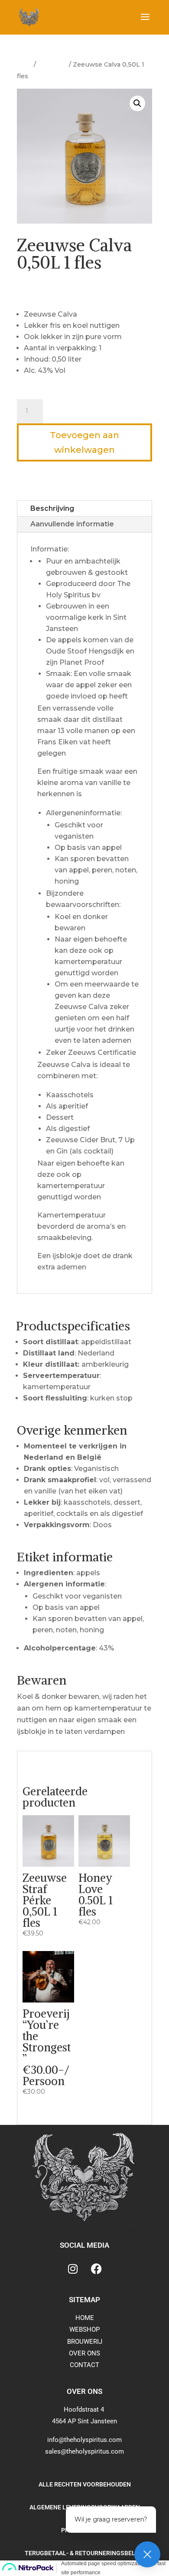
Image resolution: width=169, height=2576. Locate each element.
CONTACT (84, 2365)
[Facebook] (97, 2268)
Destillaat (52, 64)
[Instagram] (73, 2268)
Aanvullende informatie (72, 524)
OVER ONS (84, 2353)
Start (24, 64)
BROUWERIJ (85, 2342)
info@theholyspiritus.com (84, 2440)
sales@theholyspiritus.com (84, 2451)
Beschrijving (52, 508)
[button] (137, 103)
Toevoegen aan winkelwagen (84, 442)
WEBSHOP (84, 2329)
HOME (85, 2318)
